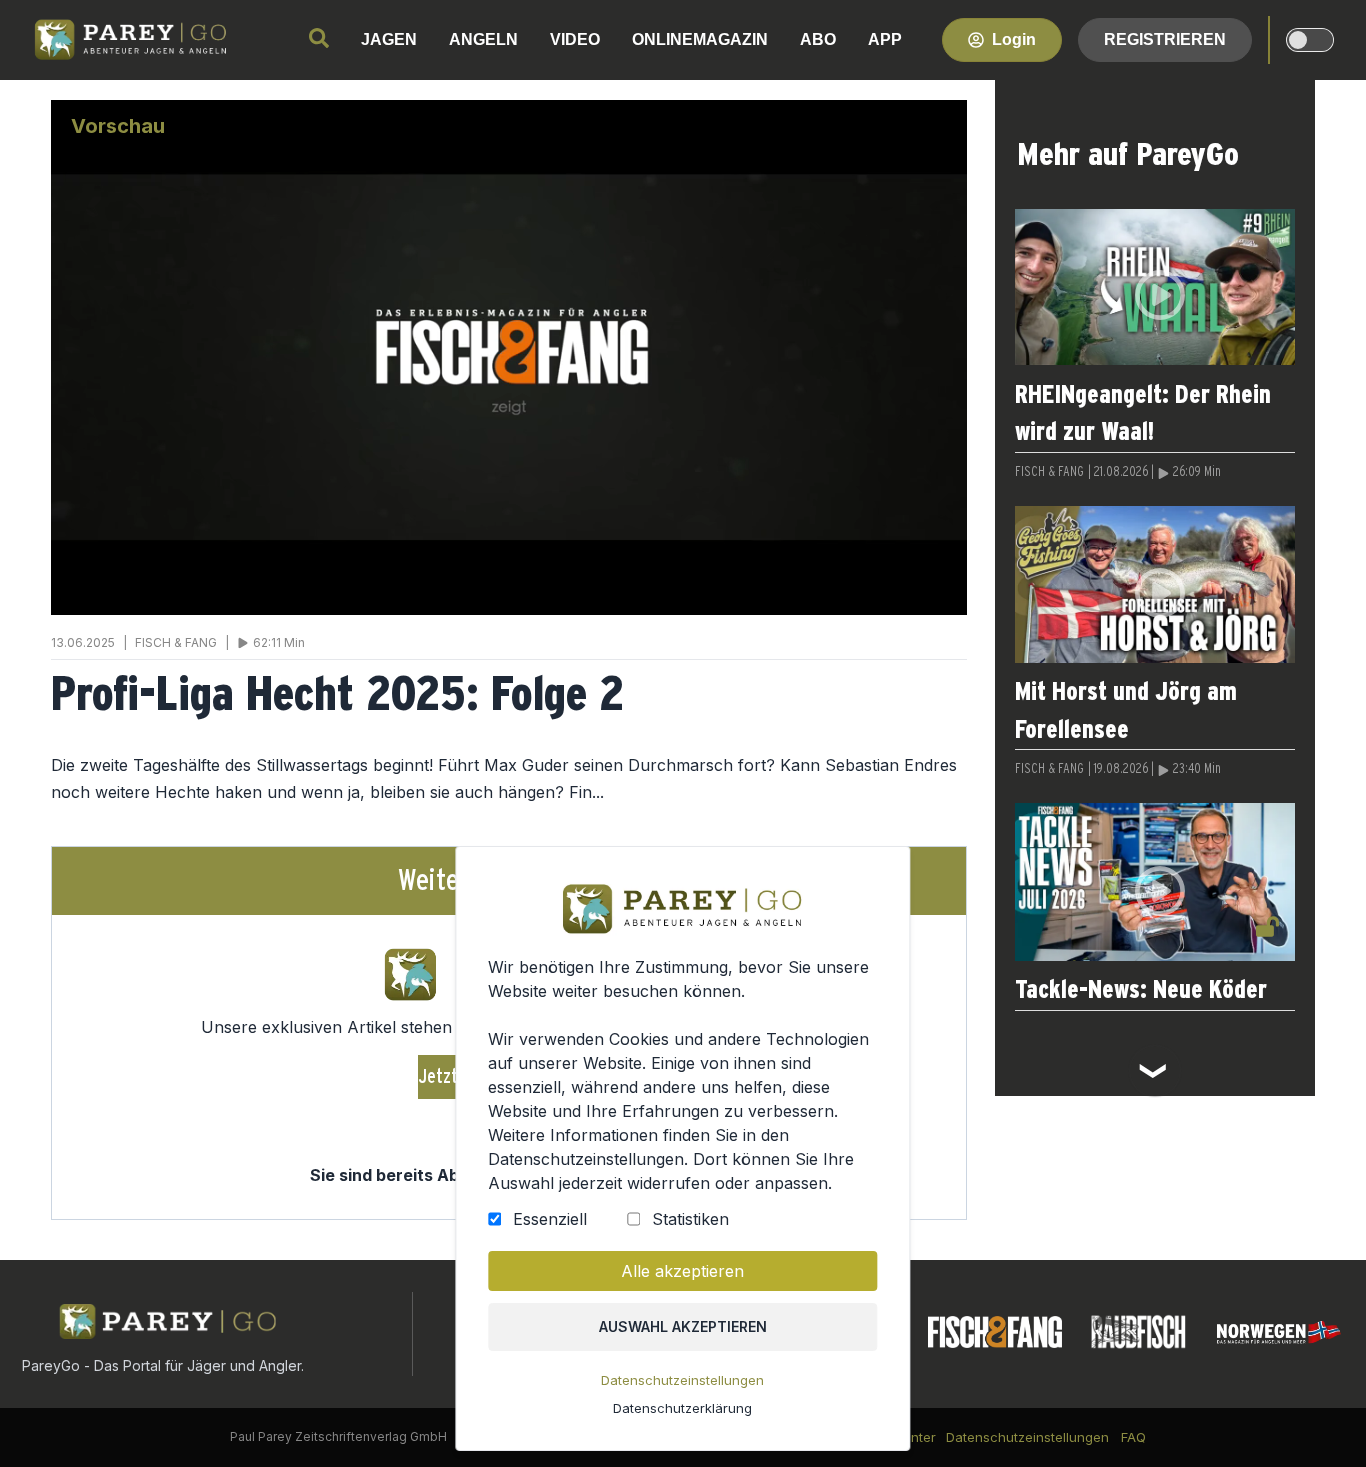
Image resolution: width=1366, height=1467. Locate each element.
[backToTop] (1318, 1419)
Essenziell (550, 1219)
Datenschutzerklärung (682, 1408)
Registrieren (1165, 39)
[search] (319, 38)
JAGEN (389, 39)
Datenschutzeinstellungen (682, 1380)
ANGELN (483, 39)
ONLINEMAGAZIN (700, 39)
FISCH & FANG (1049, 472)
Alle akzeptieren (682, 1271)
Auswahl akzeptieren (683, 1326)
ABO (818, 39)
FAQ (1133, 1437)
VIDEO (575, 39)
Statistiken (690, 1219)
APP (885, 39)
